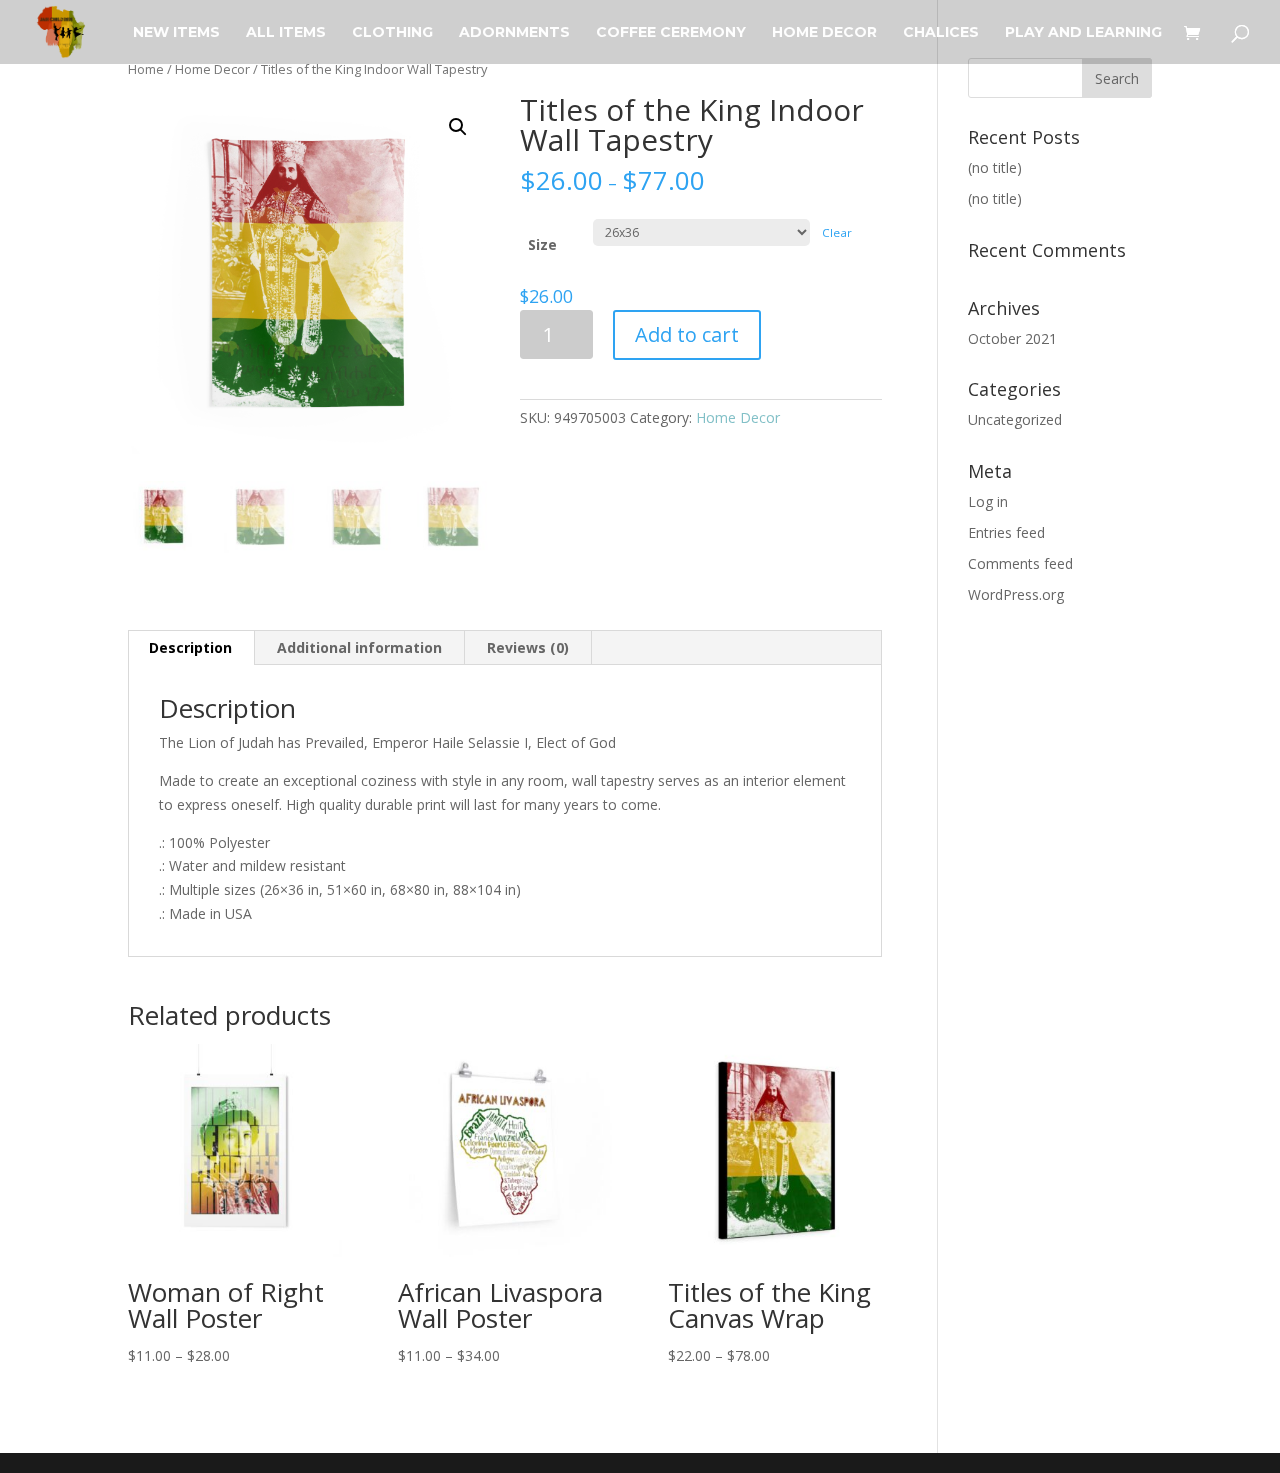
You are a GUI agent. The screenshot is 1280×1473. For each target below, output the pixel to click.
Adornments (514, 33)
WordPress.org (1016, 594)
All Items (286, 33)
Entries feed (1006, 532)
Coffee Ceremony (671, 33)
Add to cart (687, 334)
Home (146, 69)
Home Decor (824, 33)
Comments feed (1020, 563)
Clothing (392, 33)
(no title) (995, 167)
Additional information (359, 647)
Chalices (941, 33)
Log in (988, 501)
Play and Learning (1083, 33)
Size (542, 244)
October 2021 (1012, 338)
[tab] (191, 648)
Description (190, 647)
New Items (176, 33)
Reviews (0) (528, 647)
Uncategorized (1015, 419)
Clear (837, 232)
